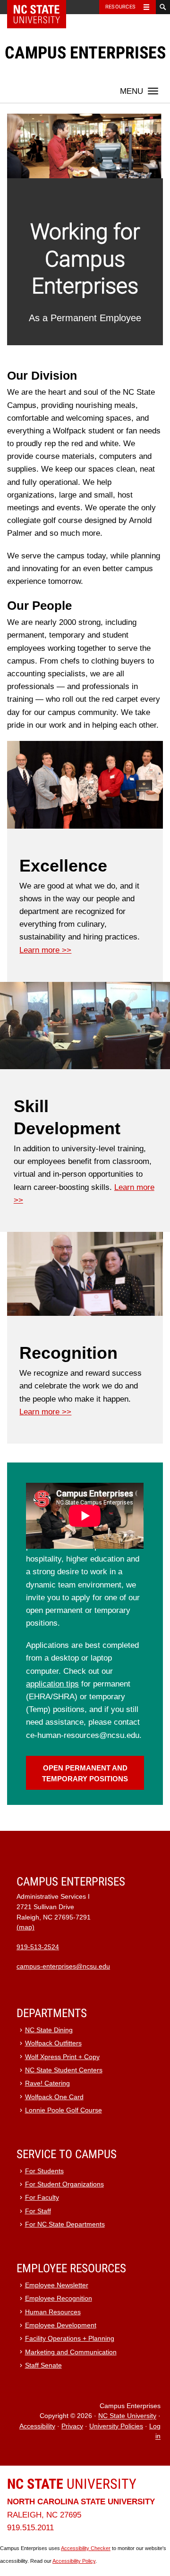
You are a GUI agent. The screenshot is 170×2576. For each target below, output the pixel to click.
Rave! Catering (47, 2083)
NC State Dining (49, 2030)
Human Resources (53, 2312)
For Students (44, 2171)
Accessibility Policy (74, 2561)
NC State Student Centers (64, 2070)
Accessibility (37, 2426)
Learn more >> (45, 950)
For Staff (38, 2211)
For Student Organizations (64, 2184)
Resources (120, 7)
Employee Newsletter (57, 2285)
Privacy (72, 2426)
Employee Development (61, 2325)
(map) (25, 1927)
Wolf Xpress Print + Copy (62, 2057)
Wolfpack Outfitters (53, 2043)
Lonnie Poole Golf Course (64, 2110)
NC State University (127, 2416)
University (72, 2484)
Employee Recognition (59, 2298)
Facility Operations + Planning (70, 2339)
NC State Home (43, 7)
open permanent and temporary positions (85, 1773)
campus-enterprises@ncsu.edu (63, 1966)
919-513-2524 (38, 1947)
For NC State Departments (65, 2224)
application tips (52, 1684)
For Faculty (42, 2198)
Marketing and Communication (71, 2352)
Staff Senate (43, 2365)
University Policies (116, 2426)
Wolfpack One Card (54, 2097)
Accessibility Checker (86, 2548)
